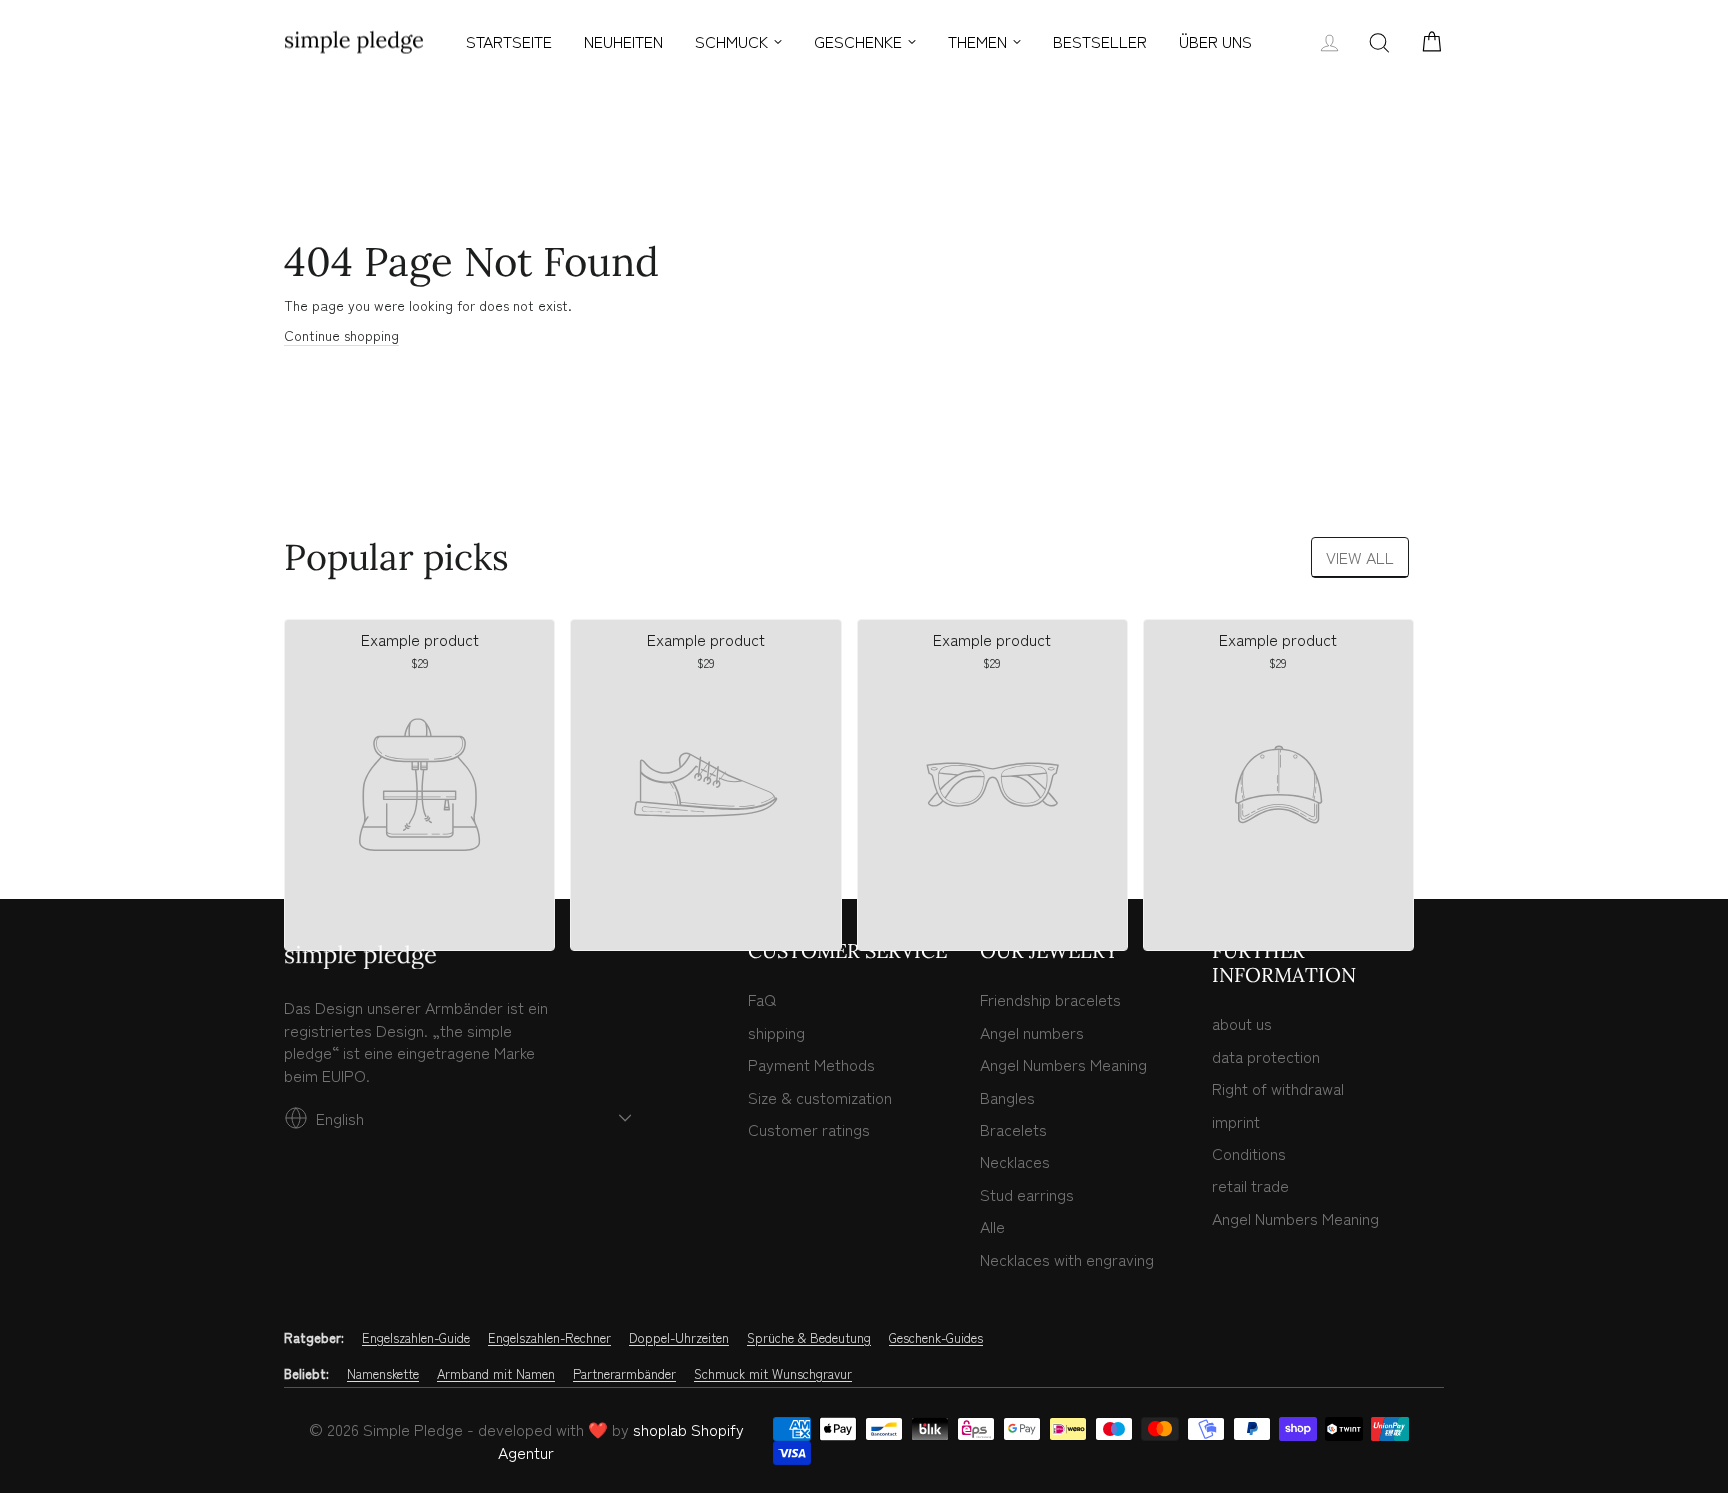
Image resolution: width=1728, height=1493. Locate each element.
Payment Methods (811, 1064)
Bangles (1007, 1097)
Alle (992, 1226)
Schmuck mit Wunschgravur (773, 1374)
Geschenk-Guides (936, 1338)
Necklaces (1015, 1161)
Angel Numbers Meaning (1063, 1064)
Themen (977, 41)
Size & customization (820, 1097)
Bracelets (1013, 1129)
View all (1360, 557)
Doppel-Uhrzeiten (679, 1338)
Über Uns (1215, 41)
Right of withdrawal (1278, 1088)
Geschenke (858, 41)
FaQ (762, 999)
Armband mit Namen (496, 1374)
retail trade (1250, 1185)
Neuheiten (623, 41)
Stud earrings (1027, 1194)
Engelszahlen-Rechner (549, 1338)
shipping (776, 1032)
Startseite (509, 41)
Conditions (1249, 1153)
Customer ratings (809, 1129)
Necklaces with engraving (1067, 1259)
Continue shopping (341, 335)
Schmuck (731, 41)
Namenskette (383, 1374)
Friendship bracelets (1050, 999)
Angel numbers (1032, 1032)
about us (1242, 1023)
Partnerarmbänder (624, 1374)
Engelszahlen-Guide (416, 1338)
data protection (1266, 1056)
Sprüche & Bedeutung (809, 1338)
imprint (1236, 1121)
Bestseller (1100, 41)
